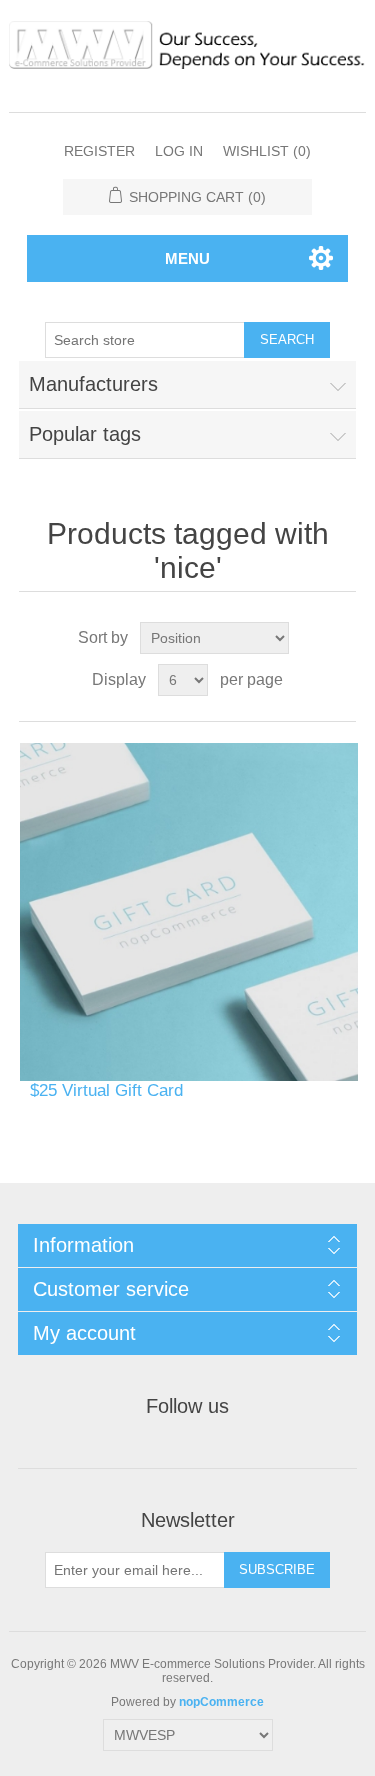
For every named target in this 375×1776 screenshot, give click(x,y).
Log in (179, 151)
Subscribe (277, 1569)
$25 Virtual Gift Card (106, 1090)
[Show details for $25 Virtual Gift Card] (189, 912)
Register (99, 151)
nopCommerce (221, 1702)
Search (287, 339)
